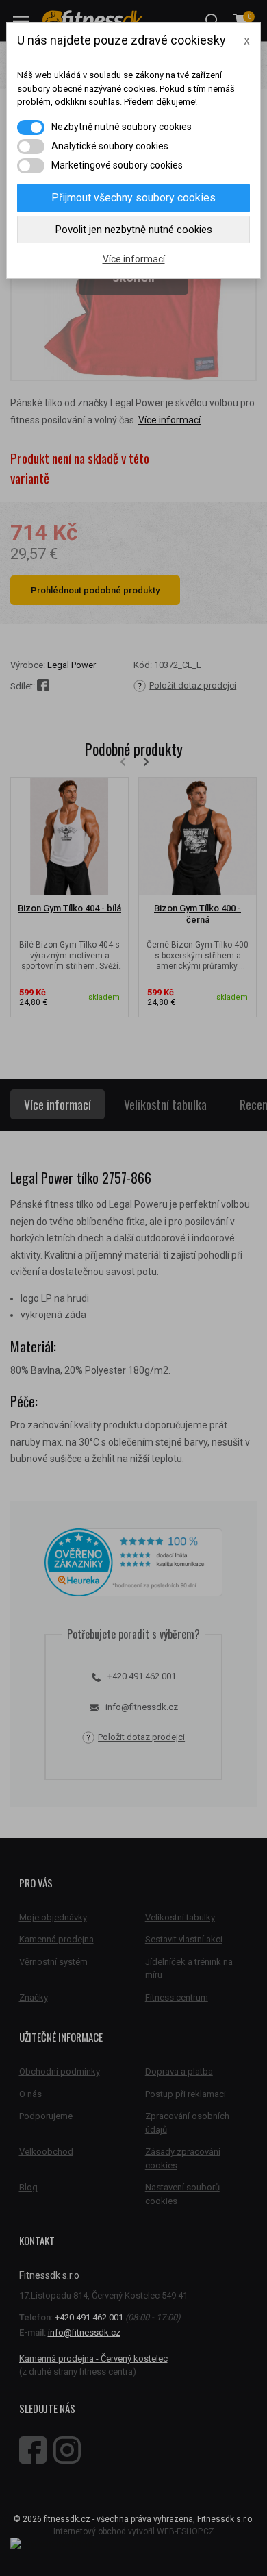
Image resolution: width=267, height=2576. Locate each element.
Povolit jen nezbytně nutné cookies (134, 230)
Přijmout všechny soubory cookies (133, 198)
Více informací (134, 259)
